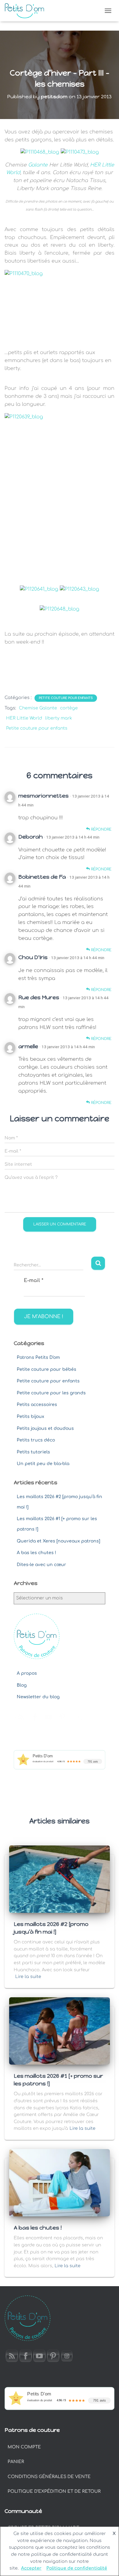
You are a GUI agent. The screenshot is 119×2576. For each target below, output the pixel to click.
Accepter (31, 2568)
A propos (27, 1673)
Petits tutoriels (33, 1452)
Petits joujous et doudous (45, 1428)
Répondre (101, 829)
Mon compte (24, 2447)
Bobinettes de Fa (42, 877)
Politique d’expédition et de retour (54, 2491)
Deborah (31, 837)
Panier (16, 2462)
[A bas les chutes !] (60, 2183)
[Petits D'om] (27, 11)
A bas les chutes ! (36, 1553)
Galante (38, 165)
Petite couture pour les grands (51, 1393)
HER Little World (24, 718)
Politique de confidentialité (77, 2568)
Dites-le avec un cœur (41, 1565)
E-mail (34, 1281)
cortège (69, 708)
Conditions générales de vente (49, 2477)
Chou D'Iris (33, 957)
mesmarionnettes (43, 796)
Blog (22, 1685)
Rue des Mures (39, 997)
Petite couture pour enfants (66, 698)
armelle (28, 1046)
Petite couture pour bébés (47, 1369)
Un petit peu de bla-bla (43, 1464)
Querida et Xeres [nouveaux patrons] (58, 1541)
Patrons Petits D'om (38, 1357)
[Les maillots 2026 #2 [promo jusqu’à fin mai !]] (60, 1879)
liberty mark (59, 718)
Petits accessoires (37, 1405)
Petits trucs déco (36, 1440)
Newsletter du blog (38, 1697)
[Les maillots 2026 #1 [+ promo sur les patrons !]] (60, 2031)
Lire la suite (28, 1977)
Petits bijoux (31, 1417)
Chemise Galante (38, 708)
